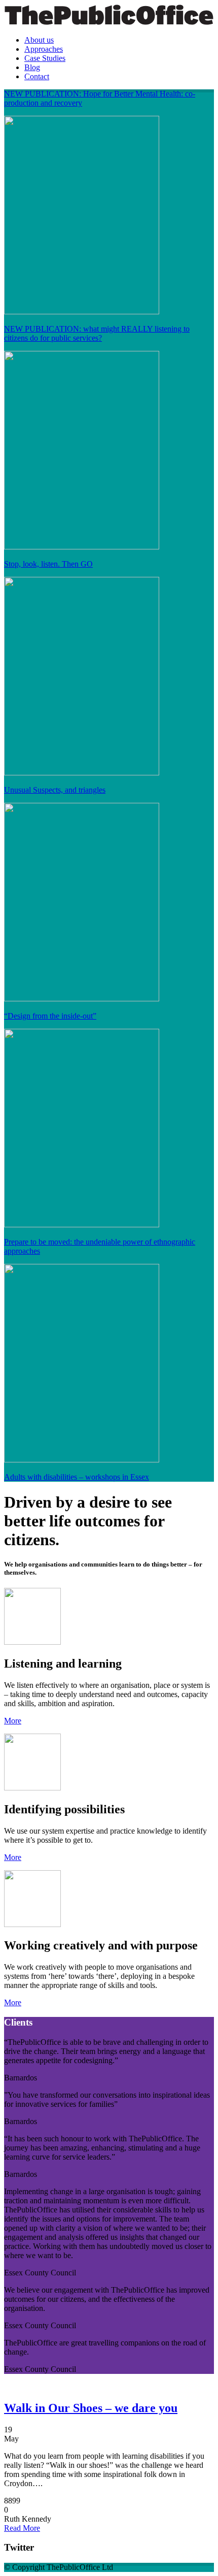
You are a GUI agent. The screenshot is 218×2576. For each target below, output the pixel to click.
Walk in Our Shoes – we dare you (91, 2408)
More (13, 1721)
